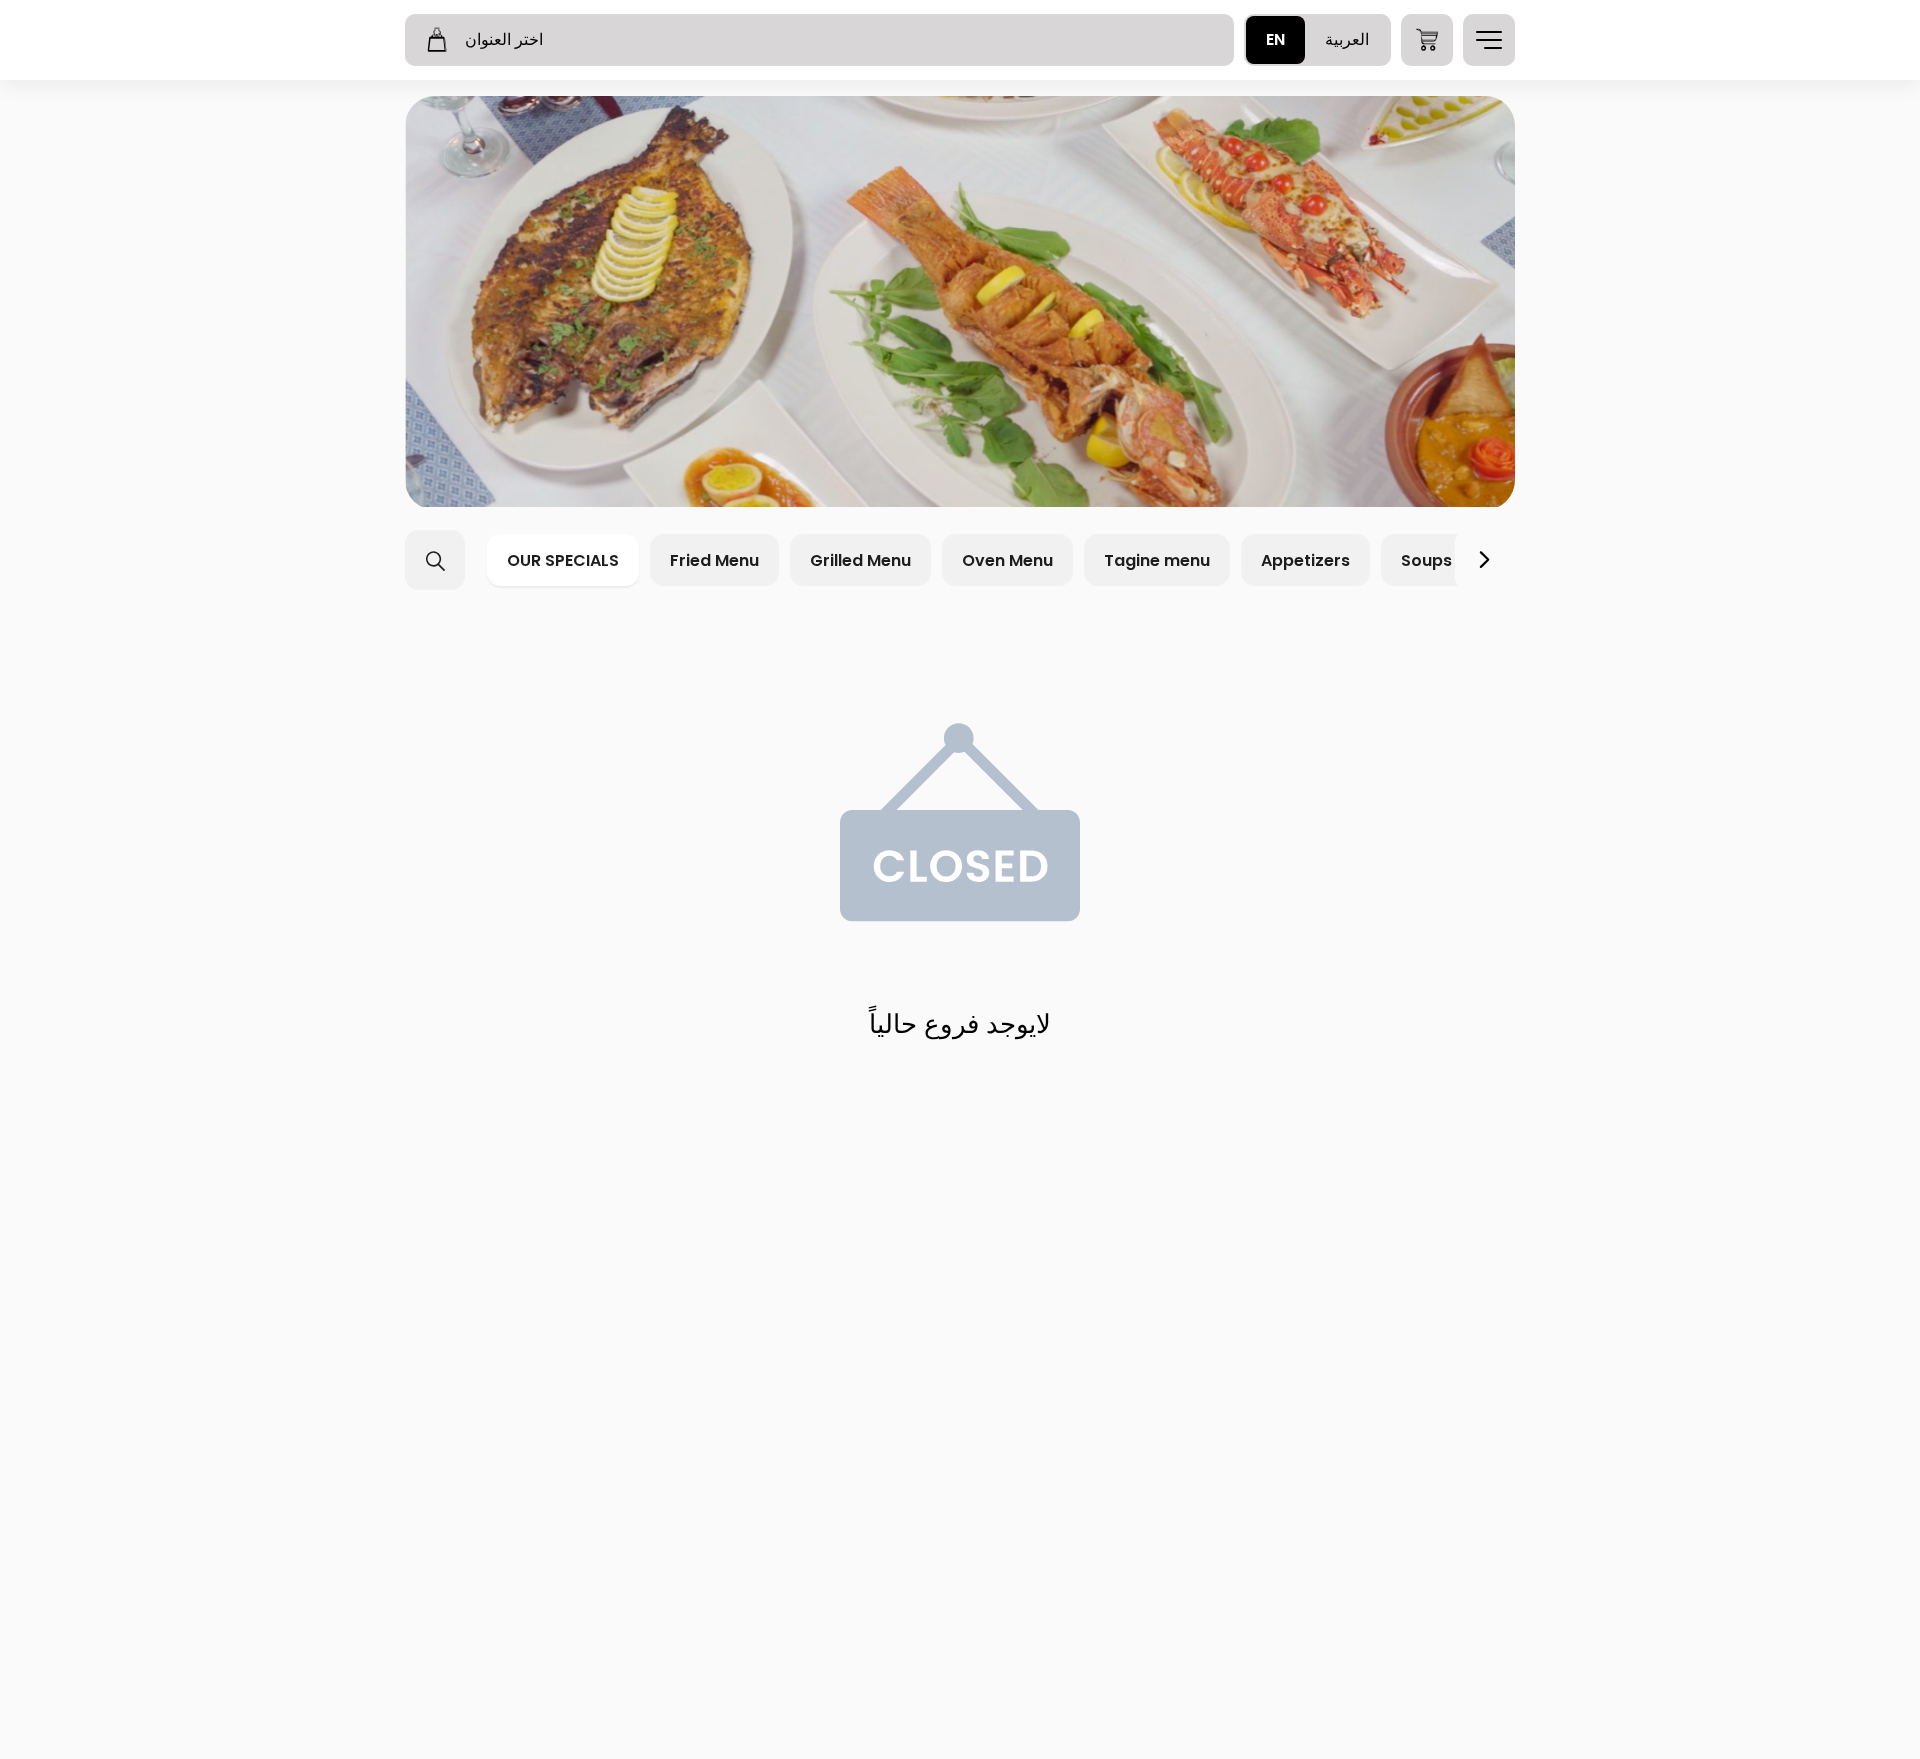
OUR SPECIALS (563, 560)
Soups (1426, 560)
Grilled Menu (860, 560)
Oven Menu (1007, 560)
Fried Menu (714, 560)
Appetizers (1305, 560)
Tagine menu (1157, 560)
